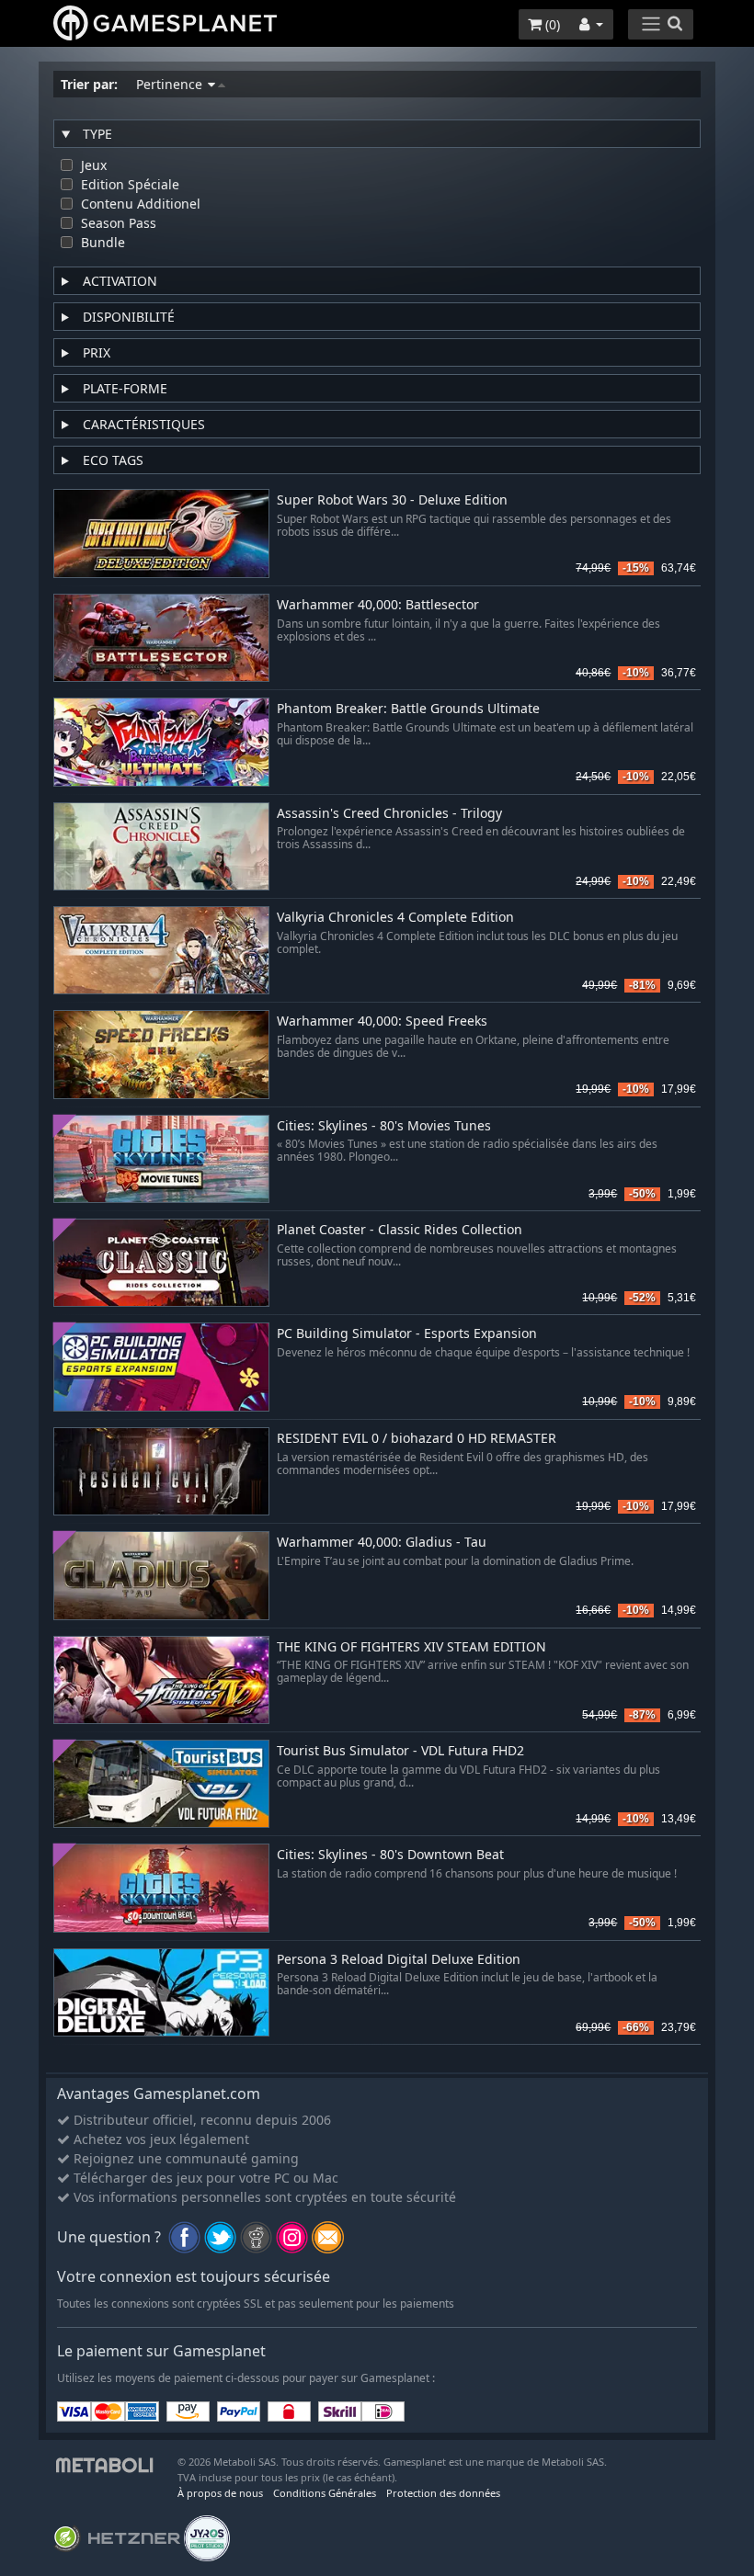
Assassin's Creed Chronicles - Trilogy (389, 814)
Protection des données (443, 2493)
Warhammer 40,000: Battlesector (378, 605)
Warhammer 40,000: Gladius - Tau (382, 1543)
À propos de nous (220, 2493)
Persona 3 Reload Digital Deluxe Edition (399, 1960)
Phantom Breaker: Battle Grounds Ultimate (408, 709)
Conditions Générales (325, 2493)
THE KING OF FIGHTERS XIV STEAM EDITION (411, 1647)
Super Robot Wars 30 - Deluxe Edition (392, 500)
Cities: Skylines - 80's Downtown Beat (390, 1855)
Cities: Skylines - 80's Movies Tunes (384, 1126)
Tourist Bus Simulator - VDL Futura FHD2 (400, 1751)
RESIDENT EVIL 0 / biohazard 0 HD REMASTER (417, 1439)
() (551, 24)
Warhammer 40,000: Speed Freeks (382, 1021)
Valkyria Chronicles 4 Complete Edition (395, 918)
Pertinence (171, 84)
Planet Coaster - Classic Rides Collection (400, 1230)
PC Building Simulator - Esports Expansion (407, 1334)
